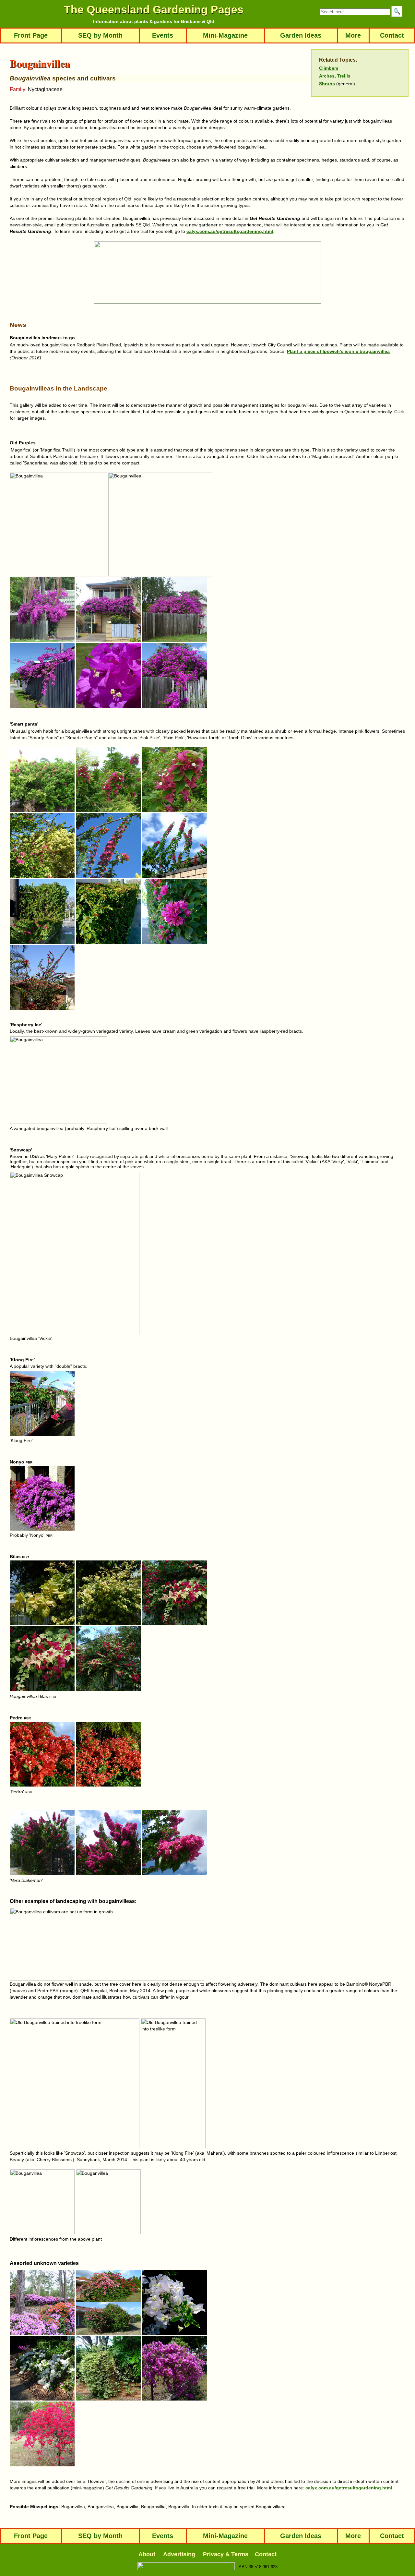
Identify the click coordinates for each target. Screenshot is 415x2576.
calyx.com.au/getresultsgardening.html (230, 231)
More (353, 35)
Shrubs (327, 84)
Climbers (329, 68)
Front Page (31, 35)
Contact (392, 35)
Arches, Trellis (335, 76)
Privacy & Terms (226, 2554)
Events (163, 35)
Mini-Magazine (225, 35)
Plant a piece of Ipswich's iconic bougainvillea (338, 351)
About (147, 2554)
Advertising (179, 2554)
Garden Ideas (301, 35)
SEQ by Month (100, 35)
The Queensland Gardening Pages (154, 9)
